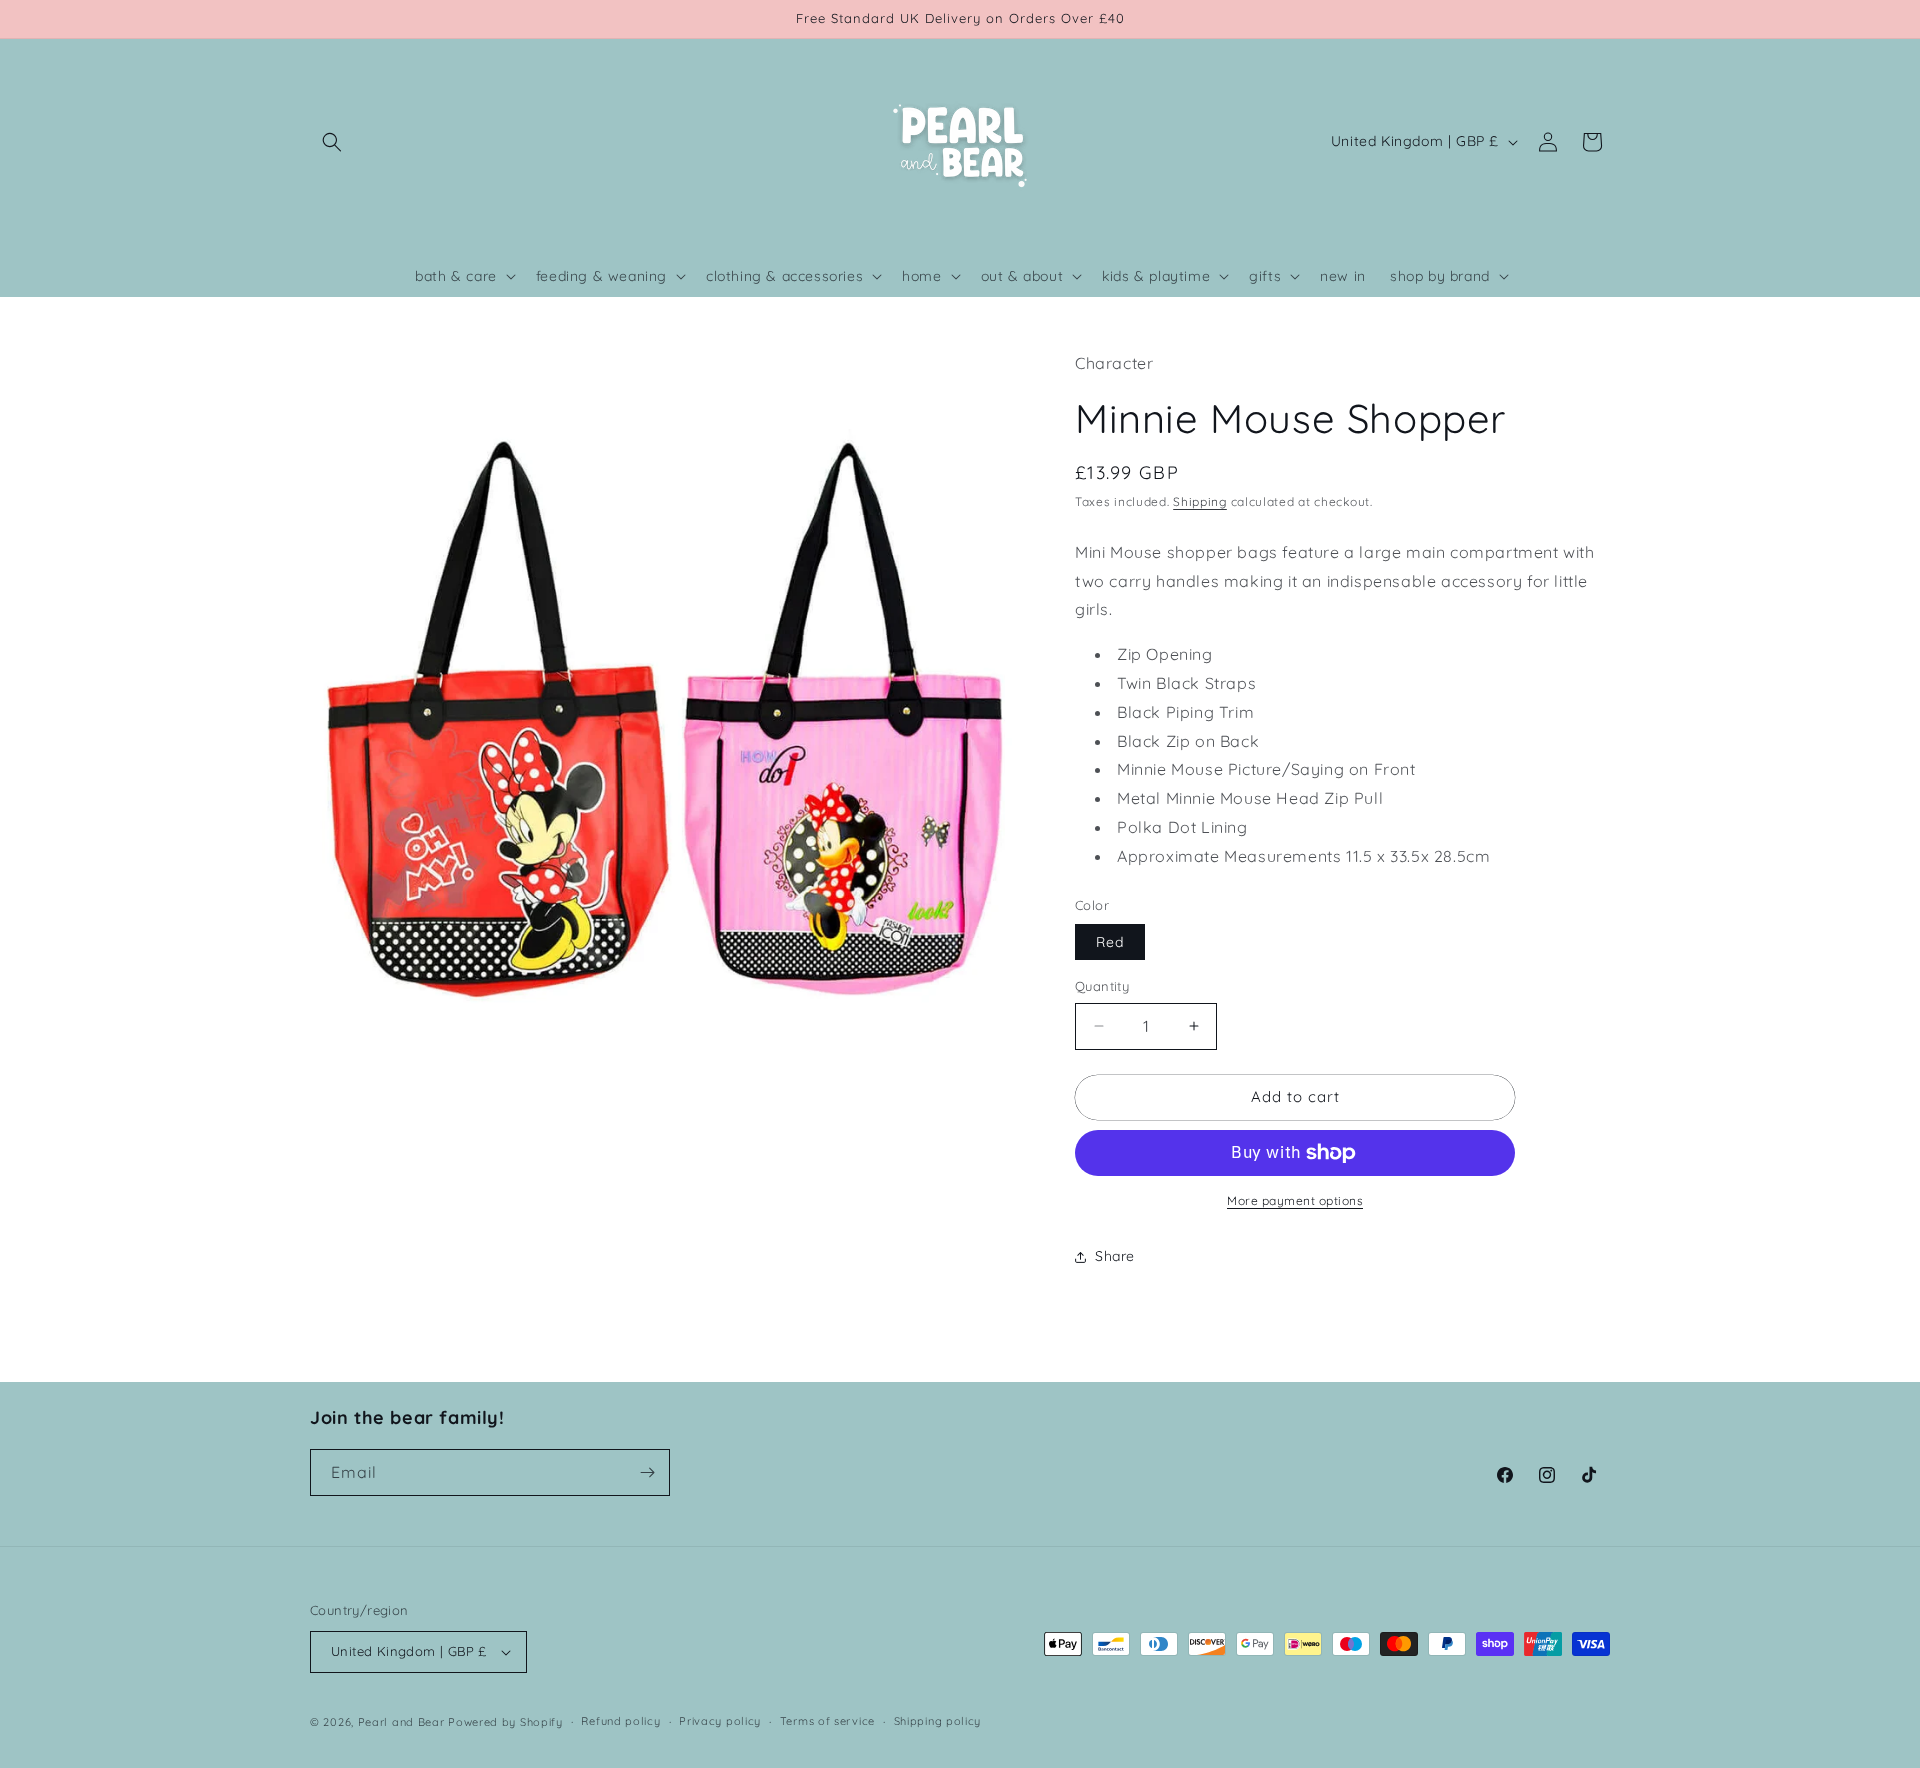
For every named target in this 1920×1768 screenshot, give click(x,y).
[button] (332, 142)
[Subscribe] (647, 1472)
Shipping (1200, 501)
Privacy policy (720, 1721)
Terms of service (827, 1721)
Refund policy (620, 1721)
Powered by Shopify (505, 1722)
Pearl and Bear (401, 1722)
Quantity (1102, 986)
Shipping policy (938, 1721)
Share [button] (1115, 1256)
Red (1110, 942)
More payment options (1295, 1200)
